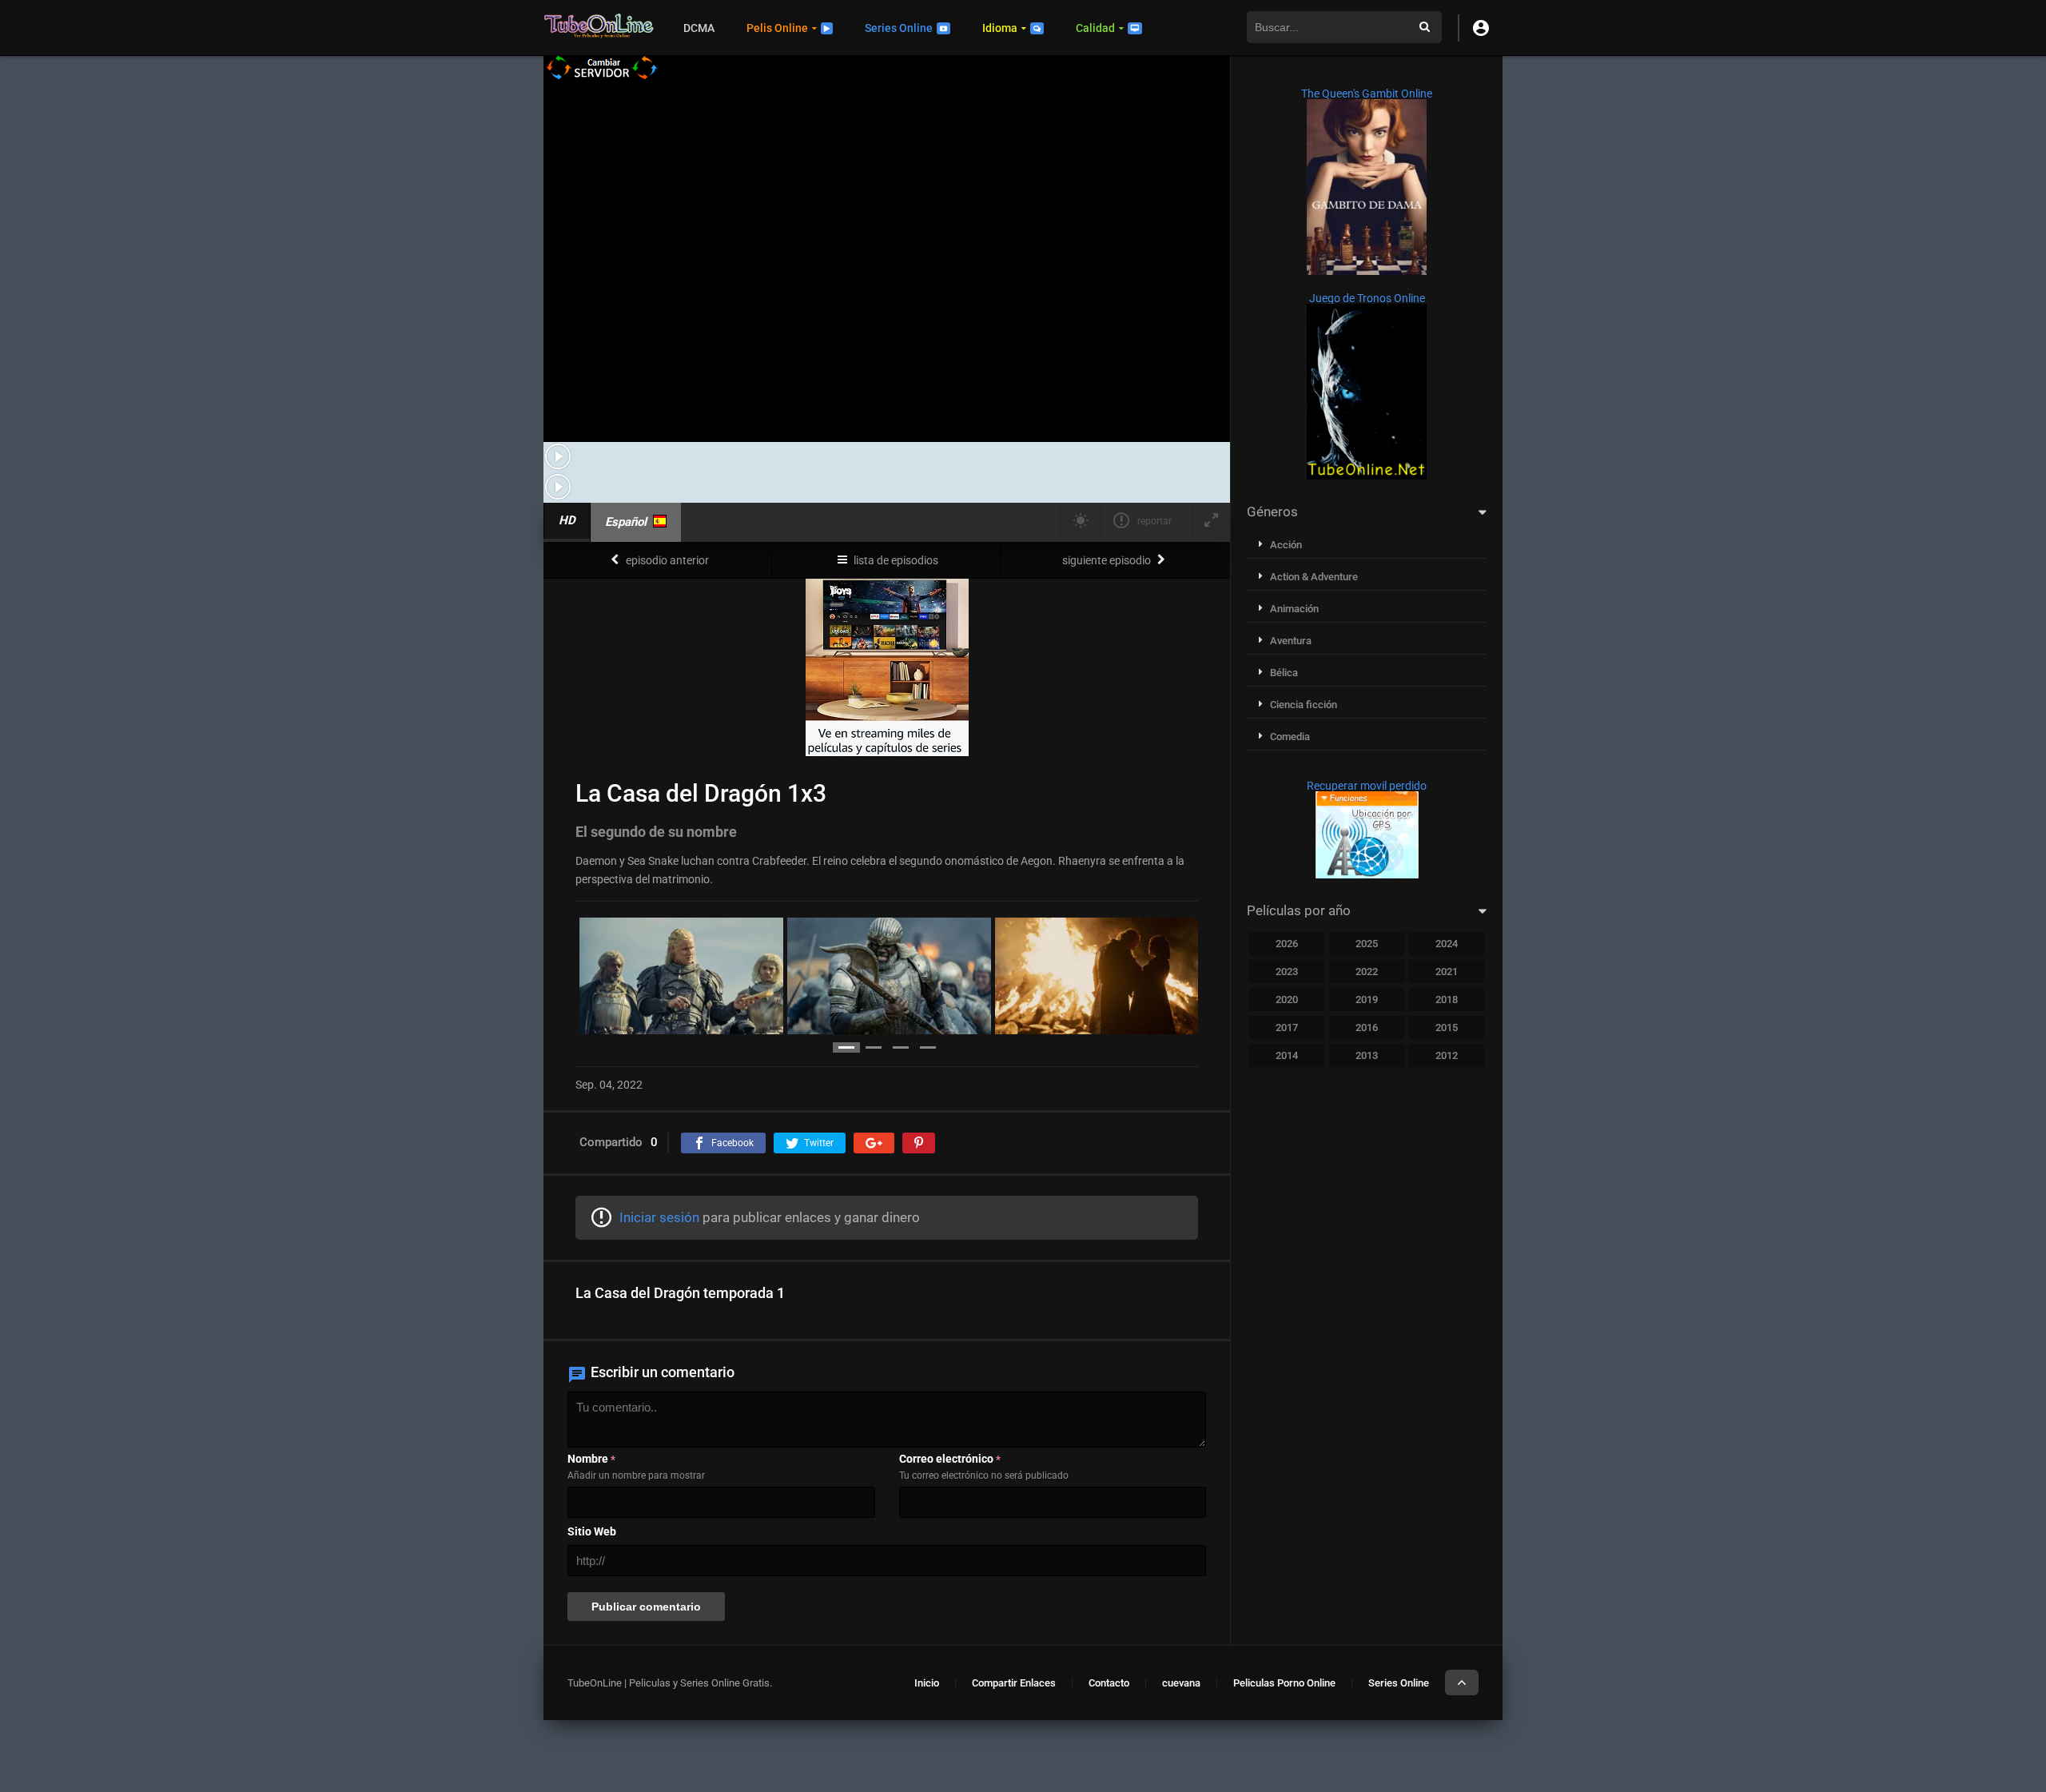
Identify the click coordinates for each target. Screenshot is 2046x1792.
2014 (1287, 1055)
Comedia (1290, 737)
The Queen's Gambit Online (1367, 94)
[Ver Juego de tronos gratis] (1367, 476)
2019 (1367, 1000)
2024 (1447, 944)
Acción (1286, 545)
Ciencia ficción (1304, 705)
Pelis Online (777, 28)
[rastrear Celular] (1367, 874)
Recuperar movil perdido (1367, 786)
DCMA (699, 28)
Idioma (1000, 28)
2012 (1447, 1055)
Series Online (899, 28)
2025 (1367, 944)
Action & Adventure (1314, 577)
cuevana (1181, 1683)
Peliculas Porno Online (1284, 1683)
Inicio (927, 1683)
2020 (1287, 1000)
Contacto (1109, 1683)
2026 (1287, 944)
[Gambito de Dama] (1367, 271)
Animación (1294, 609)
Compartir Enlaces (1014, 1683)
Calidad (1095, 28)
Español (626, 522)
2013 (1367, 1055)
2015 (1447, 1027)
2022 (1367, 972)
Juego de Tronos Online (1367, 298)
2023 (1287, 972)
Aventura (1291, 641)
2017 (1287, 1027)
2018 (1447, 1000)
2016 (1367, 1027)
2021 (1447, 972)
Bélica (1284, 673)
